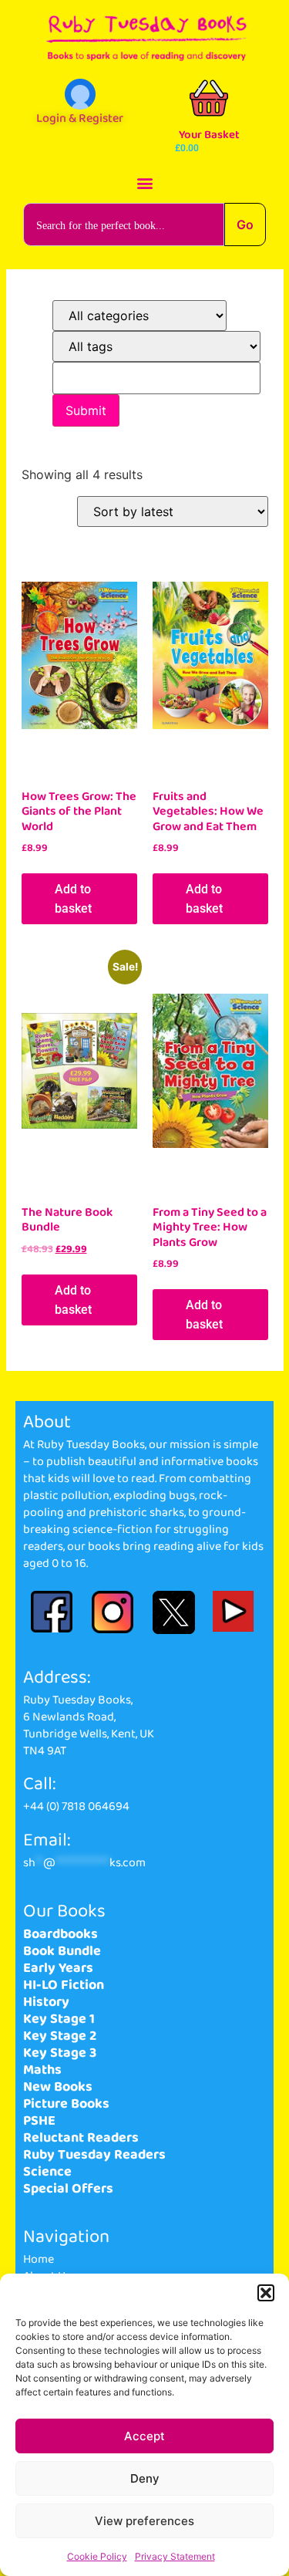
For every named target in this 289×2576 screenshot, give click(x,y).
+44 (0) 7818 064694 (76, 1806)
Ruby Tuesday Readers (94, 2155)
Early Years (58, 1968)
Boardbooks (60, 1934)
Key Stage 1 (59, 2019)
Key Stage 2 (60, 2036)
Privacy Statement (175, 2556)
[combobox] (124, 225)
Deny (145, 2478)
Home (39, 2259)
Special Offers (68, 2189)
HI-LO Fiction (64, 1985)
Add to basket (73, 899)
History (46, 2002)
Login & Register (80, 118)
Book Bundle (62, 1951)
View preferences (144, 2521)
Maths (42, 2070)
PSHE (39, 2121)
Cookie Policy (97, 2556)
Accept (144, 2436)
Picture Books (66, 2104)
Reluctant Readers (81, 2138)
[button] (266, 2293)
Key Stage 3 (60, 2053)
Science (47, 2172)
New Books (58, 2087)
